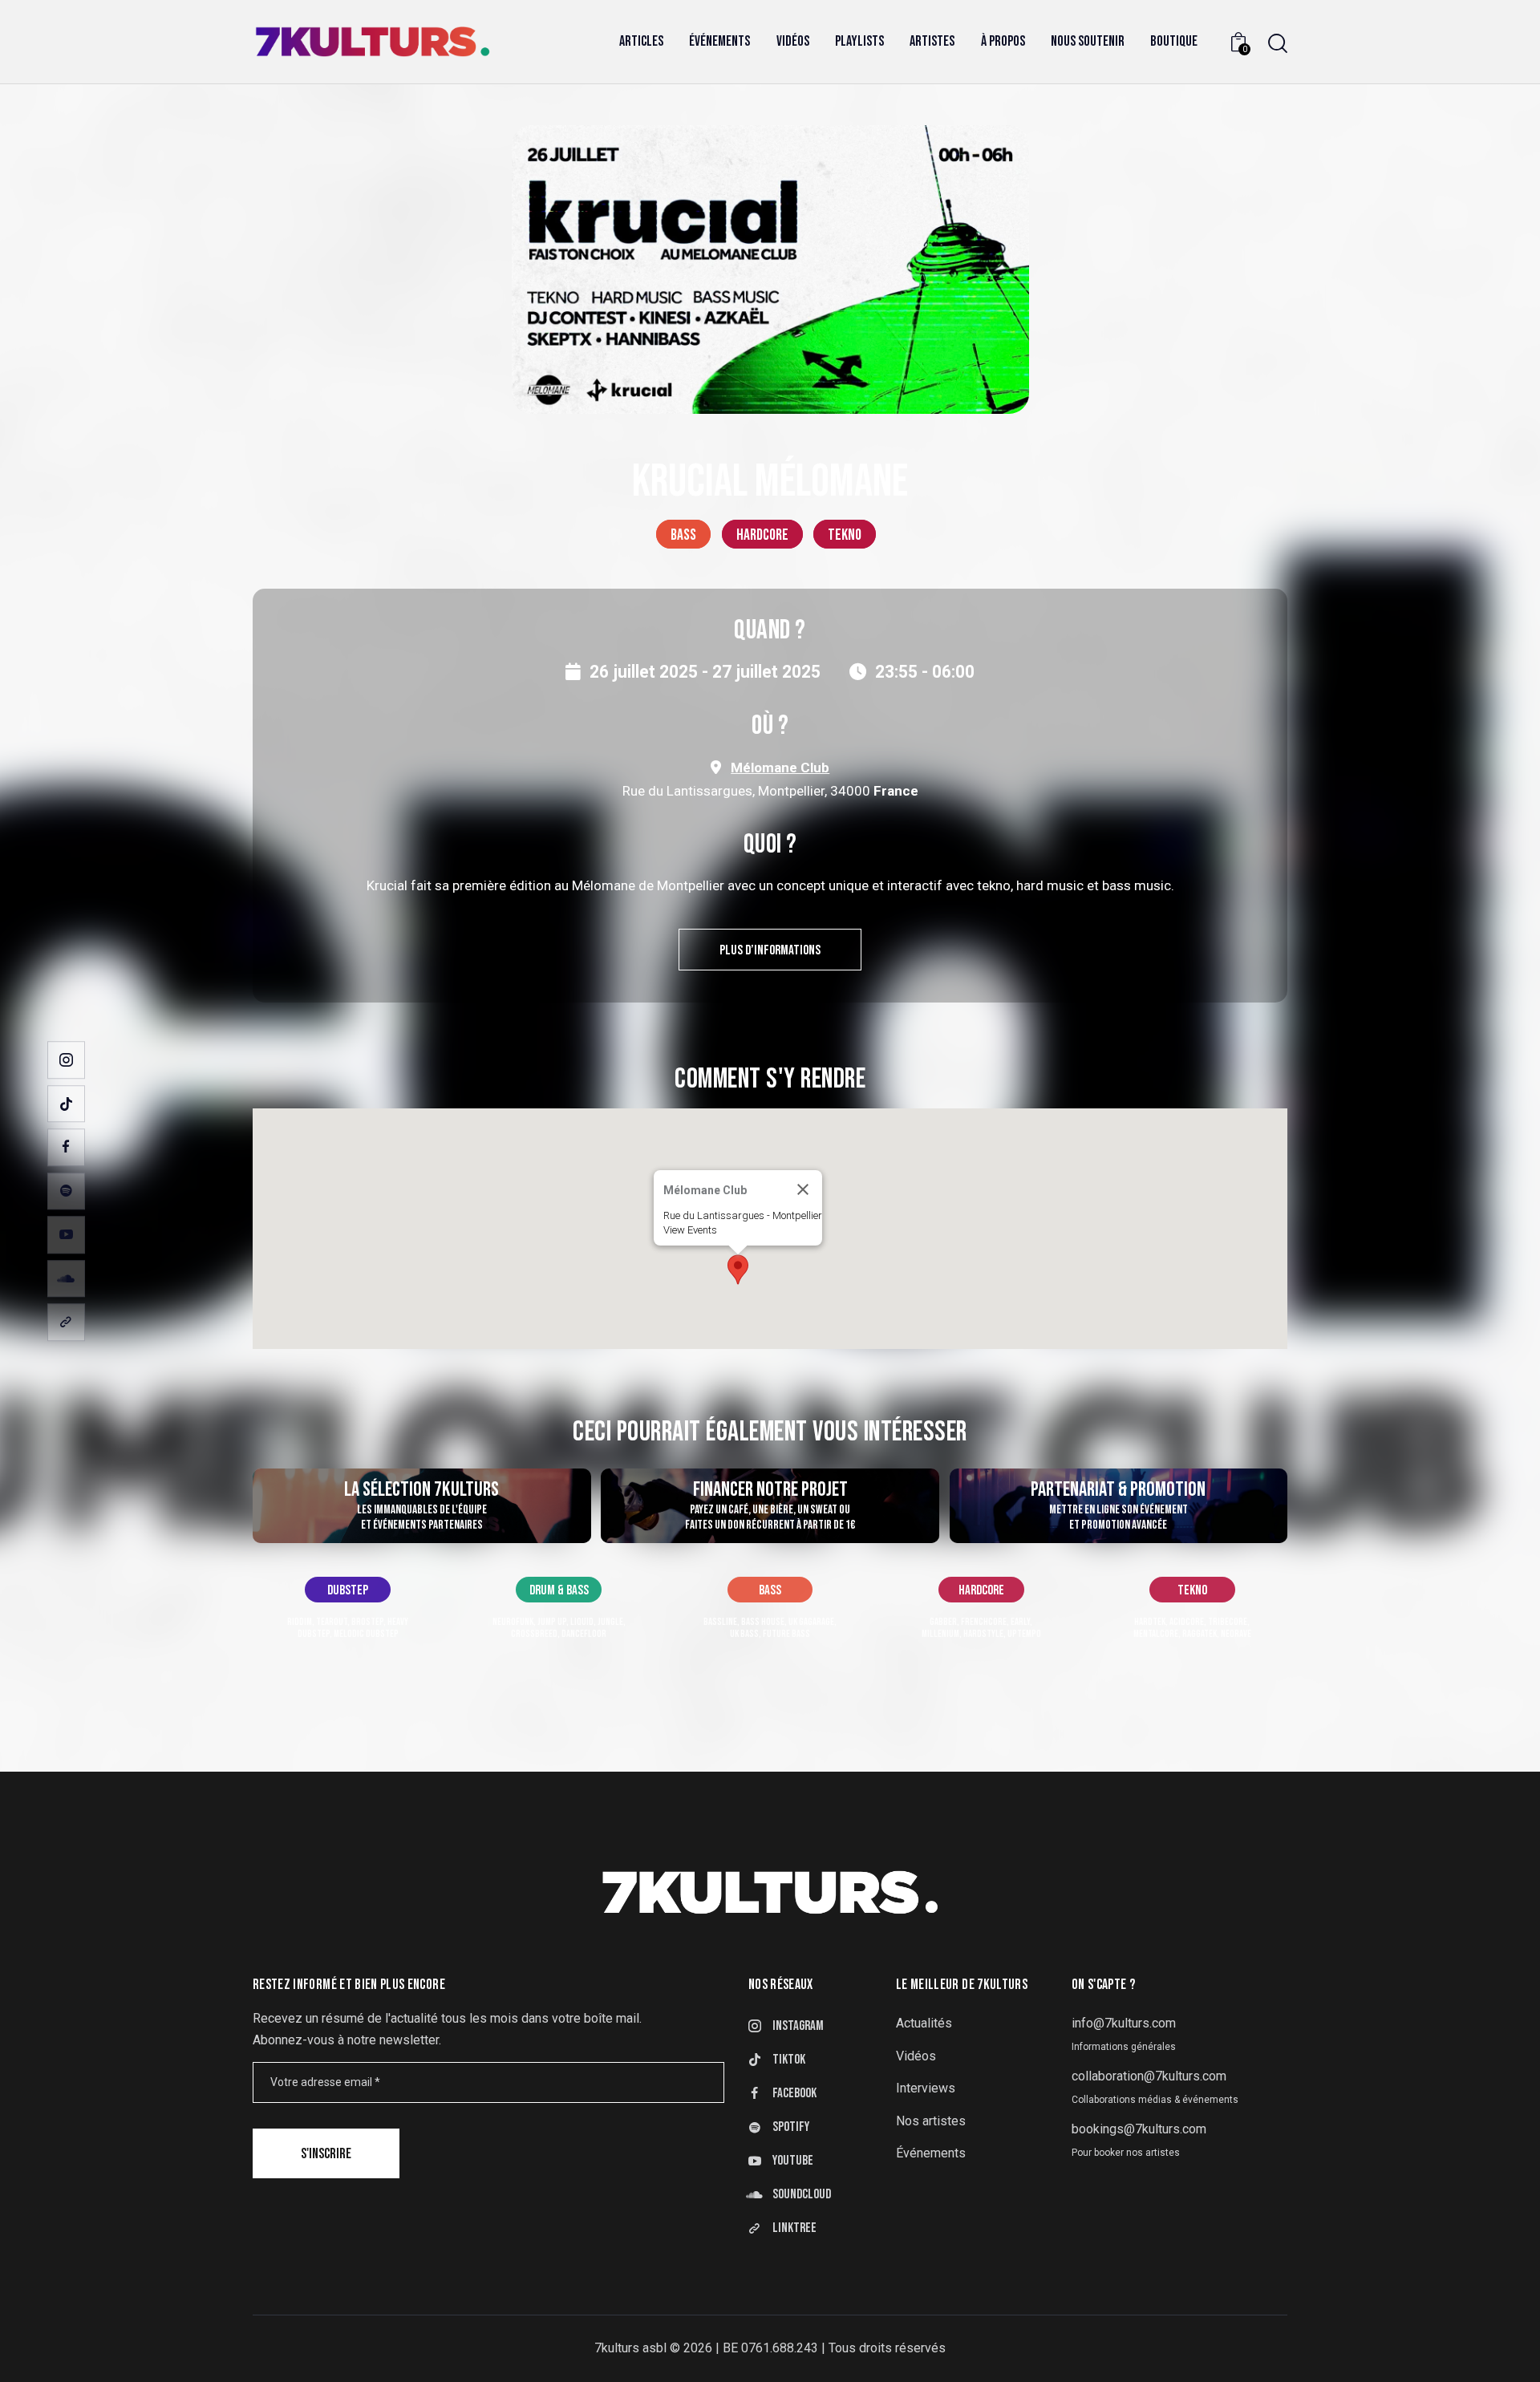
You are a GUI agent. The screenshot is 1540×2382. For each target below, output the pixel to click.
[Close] (803, 1189)
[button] (738, 1270)
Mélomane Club (780, 768)
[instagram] (66, 1060)
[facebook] (66, 1147)
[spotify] (66, 1191)
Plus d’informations (770, 950)
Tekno (845, 535)
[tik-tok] (66, 1104)
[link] (66, 1322)
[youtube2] (66, 1235)
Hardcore (762, 535)
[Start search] (1278, 44)
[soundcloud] (66, 1279)
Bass (683, 535)
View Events (690, 1230)
